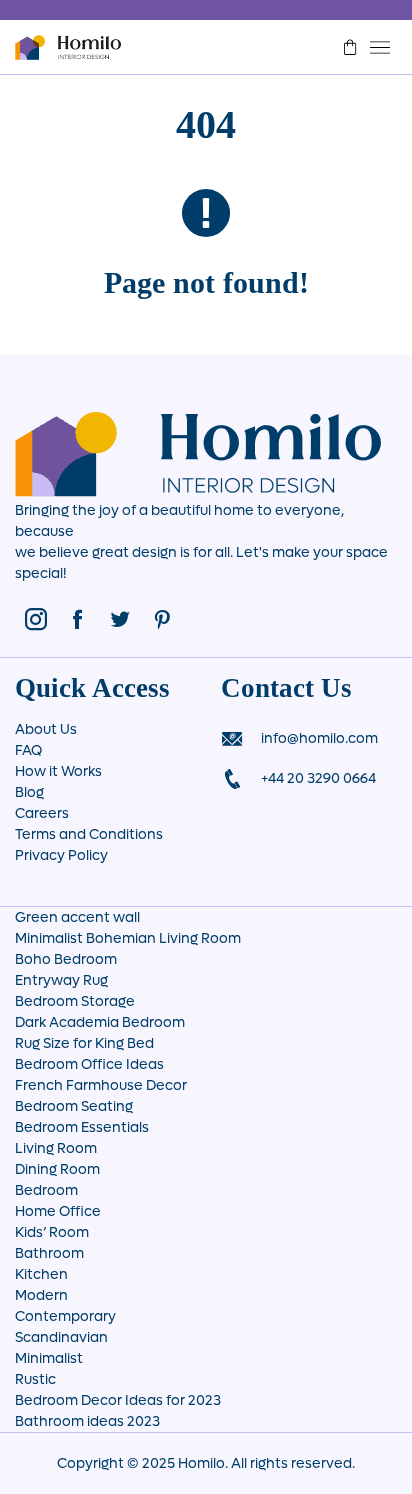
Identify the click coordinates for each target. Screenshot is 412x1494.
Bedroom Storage (75, 1001)
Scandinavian (61, 1337)
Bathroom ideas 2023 (87, 1421)
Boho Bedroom (66, 959)
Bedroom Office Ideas (89, 1064)
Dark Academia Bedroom (100, 1022)
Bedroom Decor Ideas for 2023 (118, 1400)
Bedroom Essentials (82, 1127)
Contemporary (65, 1316)
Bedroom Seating (74, 1106)
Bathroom (49, 1253)
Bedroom (46, 1190)
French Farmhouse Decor (101, 1085)
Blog (29, 792)
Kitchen (41, 1274)
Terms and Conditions (89, 834)
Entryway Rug (61, 980)
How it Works (58, 771)
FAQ (28, 750)
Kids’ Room (52, 1232)
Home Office (58, 1211)
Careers (42, 813)
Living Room (56, 1148)
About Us (46, 729)
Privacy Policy (61, 855)
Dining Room (57, 1169)
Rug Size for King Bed (84, 1043)
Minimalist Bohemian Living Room (128, 938)
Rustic (35, 1379)
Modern (41, 1295)
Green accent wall (77, 917)
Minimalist (49, 1358)
